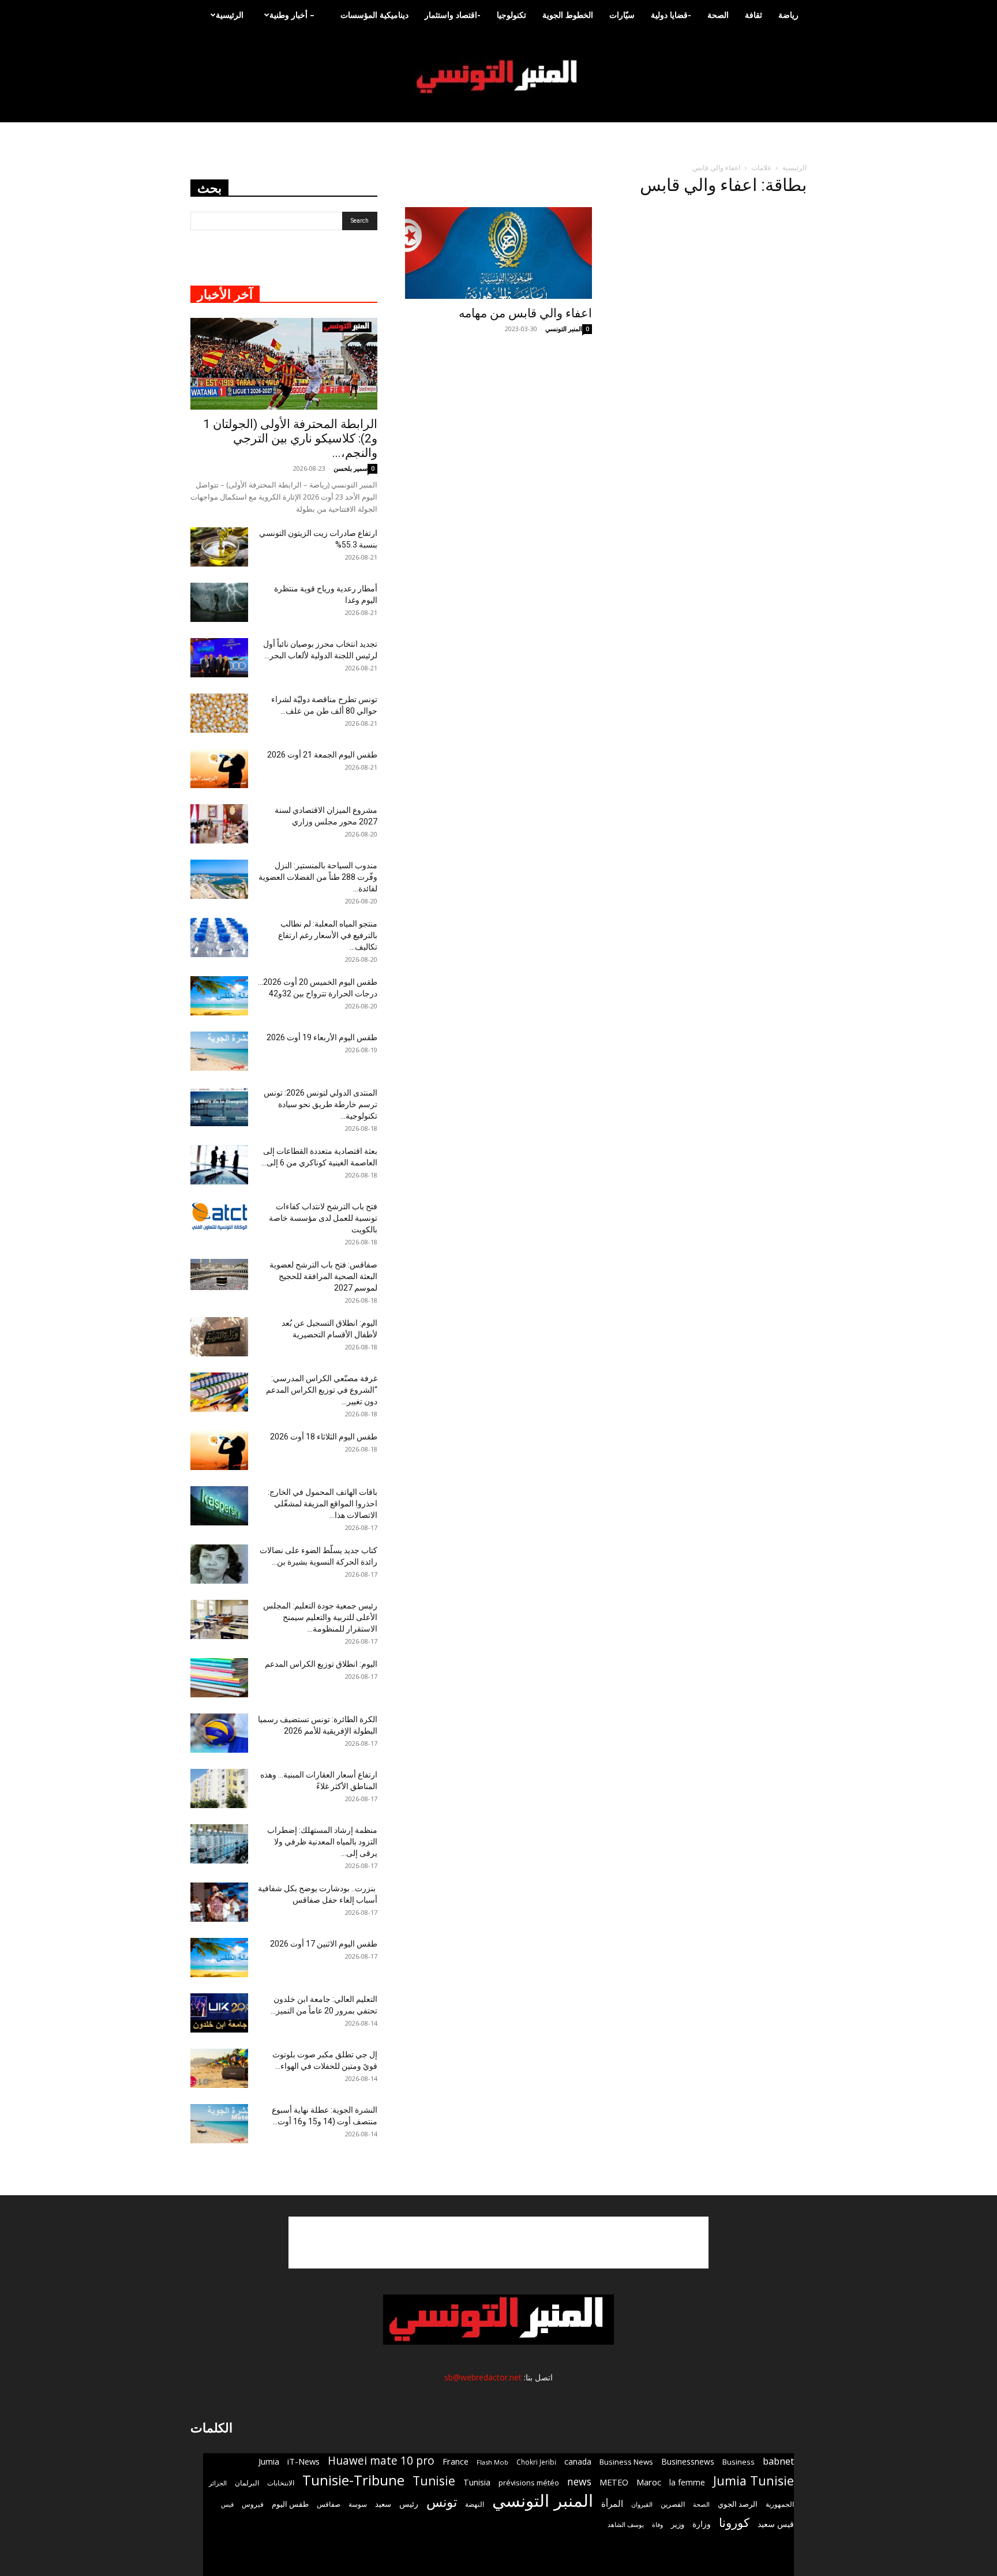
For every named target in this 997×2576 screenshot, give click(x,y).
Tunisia (477, 2482)
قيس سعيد (776, 2524)
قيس (227, 2504)
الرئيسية (230, 15)
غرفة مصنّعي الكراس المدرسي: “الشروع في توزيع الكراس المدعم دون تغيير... (322, 1390)
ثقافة (754, 15)
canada (578, 2461)
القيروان (642, 2504)
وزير (678, 2524)
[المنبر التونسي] (498, 77)
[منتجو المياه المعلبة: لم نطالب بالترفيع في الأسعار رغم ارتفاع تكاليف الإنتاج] (219, 938)
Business (739, 2462)
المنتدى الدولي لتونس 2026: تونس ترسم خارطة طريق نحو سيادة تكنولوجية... (321, 1104)
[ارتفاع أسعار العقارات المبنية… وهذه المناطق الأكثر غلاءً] (219, 1789)
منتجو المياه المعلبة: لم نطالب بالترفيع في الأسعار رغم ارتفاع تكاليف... (328, 935)
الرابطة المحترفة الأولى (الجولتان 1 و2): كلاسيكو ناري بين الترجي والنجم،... (290, 438)
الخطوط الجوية (568, 15)
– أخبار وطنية (292, 15)
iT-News (303, 2461)
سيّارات (622, 15)
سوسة (358, 2504)
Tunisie (434, 2481)
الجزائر (218, 2483)
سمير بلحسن (351, 468)
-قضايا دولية (671, 15)
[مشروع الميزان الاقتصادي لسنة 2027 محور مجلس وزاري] (219, 824)
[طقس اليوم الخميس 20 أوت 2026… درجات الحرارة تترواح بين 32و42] (219, 996)
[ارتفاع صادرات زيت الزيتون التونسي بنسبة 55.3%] (219, 547)
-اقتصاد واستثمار (453, 15)
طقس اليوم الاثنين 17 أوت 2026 (324, 1944)
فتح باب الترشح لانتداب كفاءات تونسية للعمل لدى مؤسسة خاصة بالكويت (323, 1218)
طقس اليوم (290, 2504)
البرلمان (247, 2483)
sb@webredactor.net (483, 2377)
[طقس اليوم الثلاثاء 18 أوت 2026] (219, 1451)
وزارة (702, 2524)
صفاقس (329, 2504)
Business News (626, 2462)
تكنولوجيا (511, 15)
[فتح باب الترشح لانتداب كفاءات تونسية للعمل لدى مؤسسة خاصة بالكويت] (219, 1216)
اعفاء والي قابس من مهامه (525, 313)
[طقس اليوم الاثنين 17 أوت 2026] (219, 1958)
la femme (687, 2482)
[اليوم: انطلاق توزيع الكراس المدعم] (219, 1678)
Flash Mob (492, 2462)
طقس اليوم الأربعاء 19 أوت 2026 (322, 1037)
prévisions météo (529, 2483)
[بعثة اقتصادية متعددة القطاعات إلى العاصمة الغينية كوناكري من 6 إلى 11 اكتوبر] (219, 1165)
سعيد (383, 2504)
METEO (614, 2482)
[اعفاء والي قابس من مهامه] (498, 253)
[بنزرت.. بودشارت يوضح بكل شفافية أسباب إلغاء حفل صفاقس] (219, 1902)
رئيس (409, 2504)
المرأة (612, 2503)
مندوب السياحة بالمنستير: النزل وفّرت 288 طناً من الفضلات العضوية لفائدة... (318, 877)
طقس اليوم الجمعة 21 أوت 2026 (322, 755)
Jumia (269, 2461)
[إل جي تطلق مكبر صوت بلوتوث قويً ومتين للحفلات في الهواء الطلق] (219, 2069)
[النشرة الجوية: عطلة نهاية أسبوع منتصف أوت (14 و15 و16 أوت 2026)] (219, 2124)
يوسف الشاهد (626, 2525)
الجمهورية (780, 2504)
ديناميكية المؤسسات (374, 15)
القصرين (673, 2504)
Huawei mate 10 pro (381, 2461)
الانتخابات (281, 2483)
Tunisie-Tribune (353, 2480)
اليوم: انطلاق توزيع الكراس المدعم (321, 1664)
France (456, 2461)
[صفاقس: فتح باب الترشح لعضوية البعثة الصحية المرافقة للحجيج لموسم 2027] (219, 1275)
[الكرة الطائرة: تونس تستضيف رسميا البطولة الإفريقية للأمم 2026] (219, 1733)
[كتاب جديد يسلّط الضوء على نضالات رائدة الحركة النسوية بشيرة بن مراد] (219, 1564)
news (579, 2482)
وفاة (657, 2524)
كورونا (734, 2523)
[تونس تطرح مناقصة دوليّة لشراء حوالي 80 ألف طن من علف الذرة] (219, 713)
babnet (778, 2461)
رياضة (788, 15)
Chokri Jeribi (536, 2462)
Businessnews (688, 2461)
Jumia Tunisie (754, 2481)
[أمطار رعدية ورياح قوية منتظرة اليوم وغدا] (219, 603)
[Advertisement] (498, 2243)
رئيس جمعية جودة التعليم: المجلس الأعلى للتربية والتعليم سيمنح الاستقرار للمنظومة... (320, 1617)
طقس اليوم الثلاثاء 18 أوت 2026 (324, 1437)
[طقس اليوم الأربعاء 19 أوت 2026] (219, 1051)
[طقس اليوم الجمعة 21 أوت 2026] (219, 769)
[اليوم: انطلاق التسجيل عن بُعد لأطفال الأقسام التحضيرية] (219, 1337)
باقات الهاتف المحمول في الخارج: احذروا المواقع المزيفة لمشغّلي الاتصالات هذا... (323, 1503)
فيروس (253, 2504)
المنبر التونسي (564, 329)
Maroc (649, 2482)
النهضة (475, 2504)
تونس (442, 2502)
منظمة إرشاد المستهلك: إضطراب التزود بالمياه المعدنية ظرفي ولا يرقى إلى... (322, 1842)
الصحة (718, 15)
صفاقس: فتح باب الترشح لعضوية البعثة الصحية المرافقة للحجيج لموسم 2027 (323, 1276)
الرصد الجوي (738, 2504)
